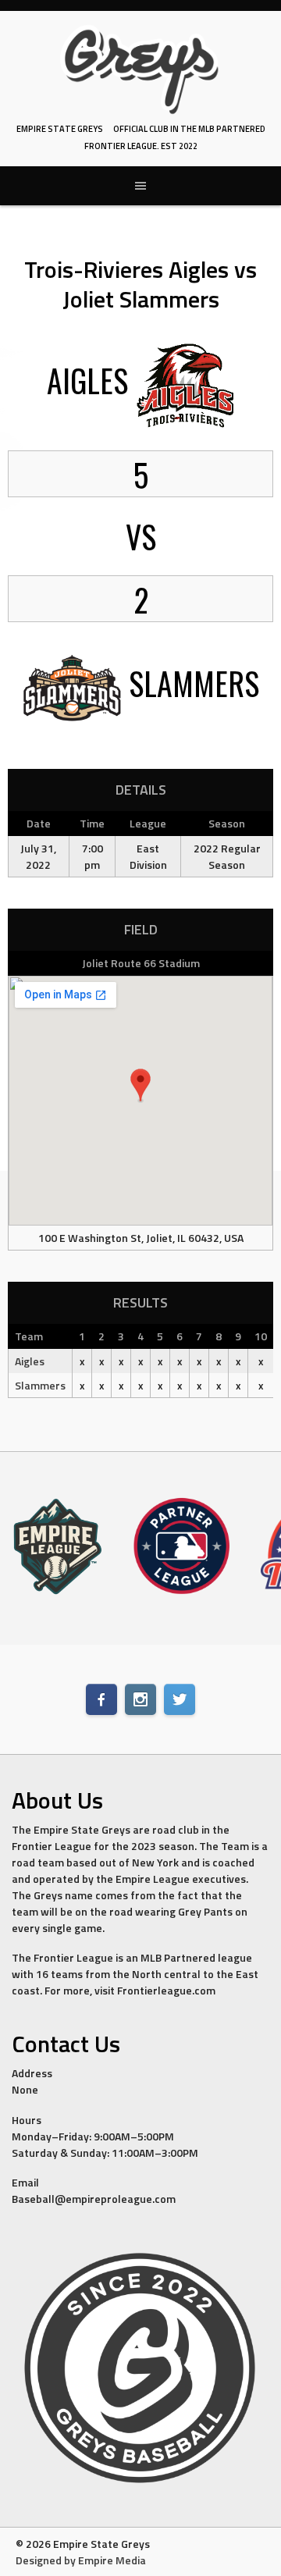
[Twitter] (180, 1699)
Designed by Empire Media (81, 2560)
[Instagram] (140, 1699)
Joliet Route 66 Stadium (141, 963)
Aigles (30, 1361)
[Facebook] (101, 1699)
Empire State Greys (60, 129)
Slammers (40, 1385)
